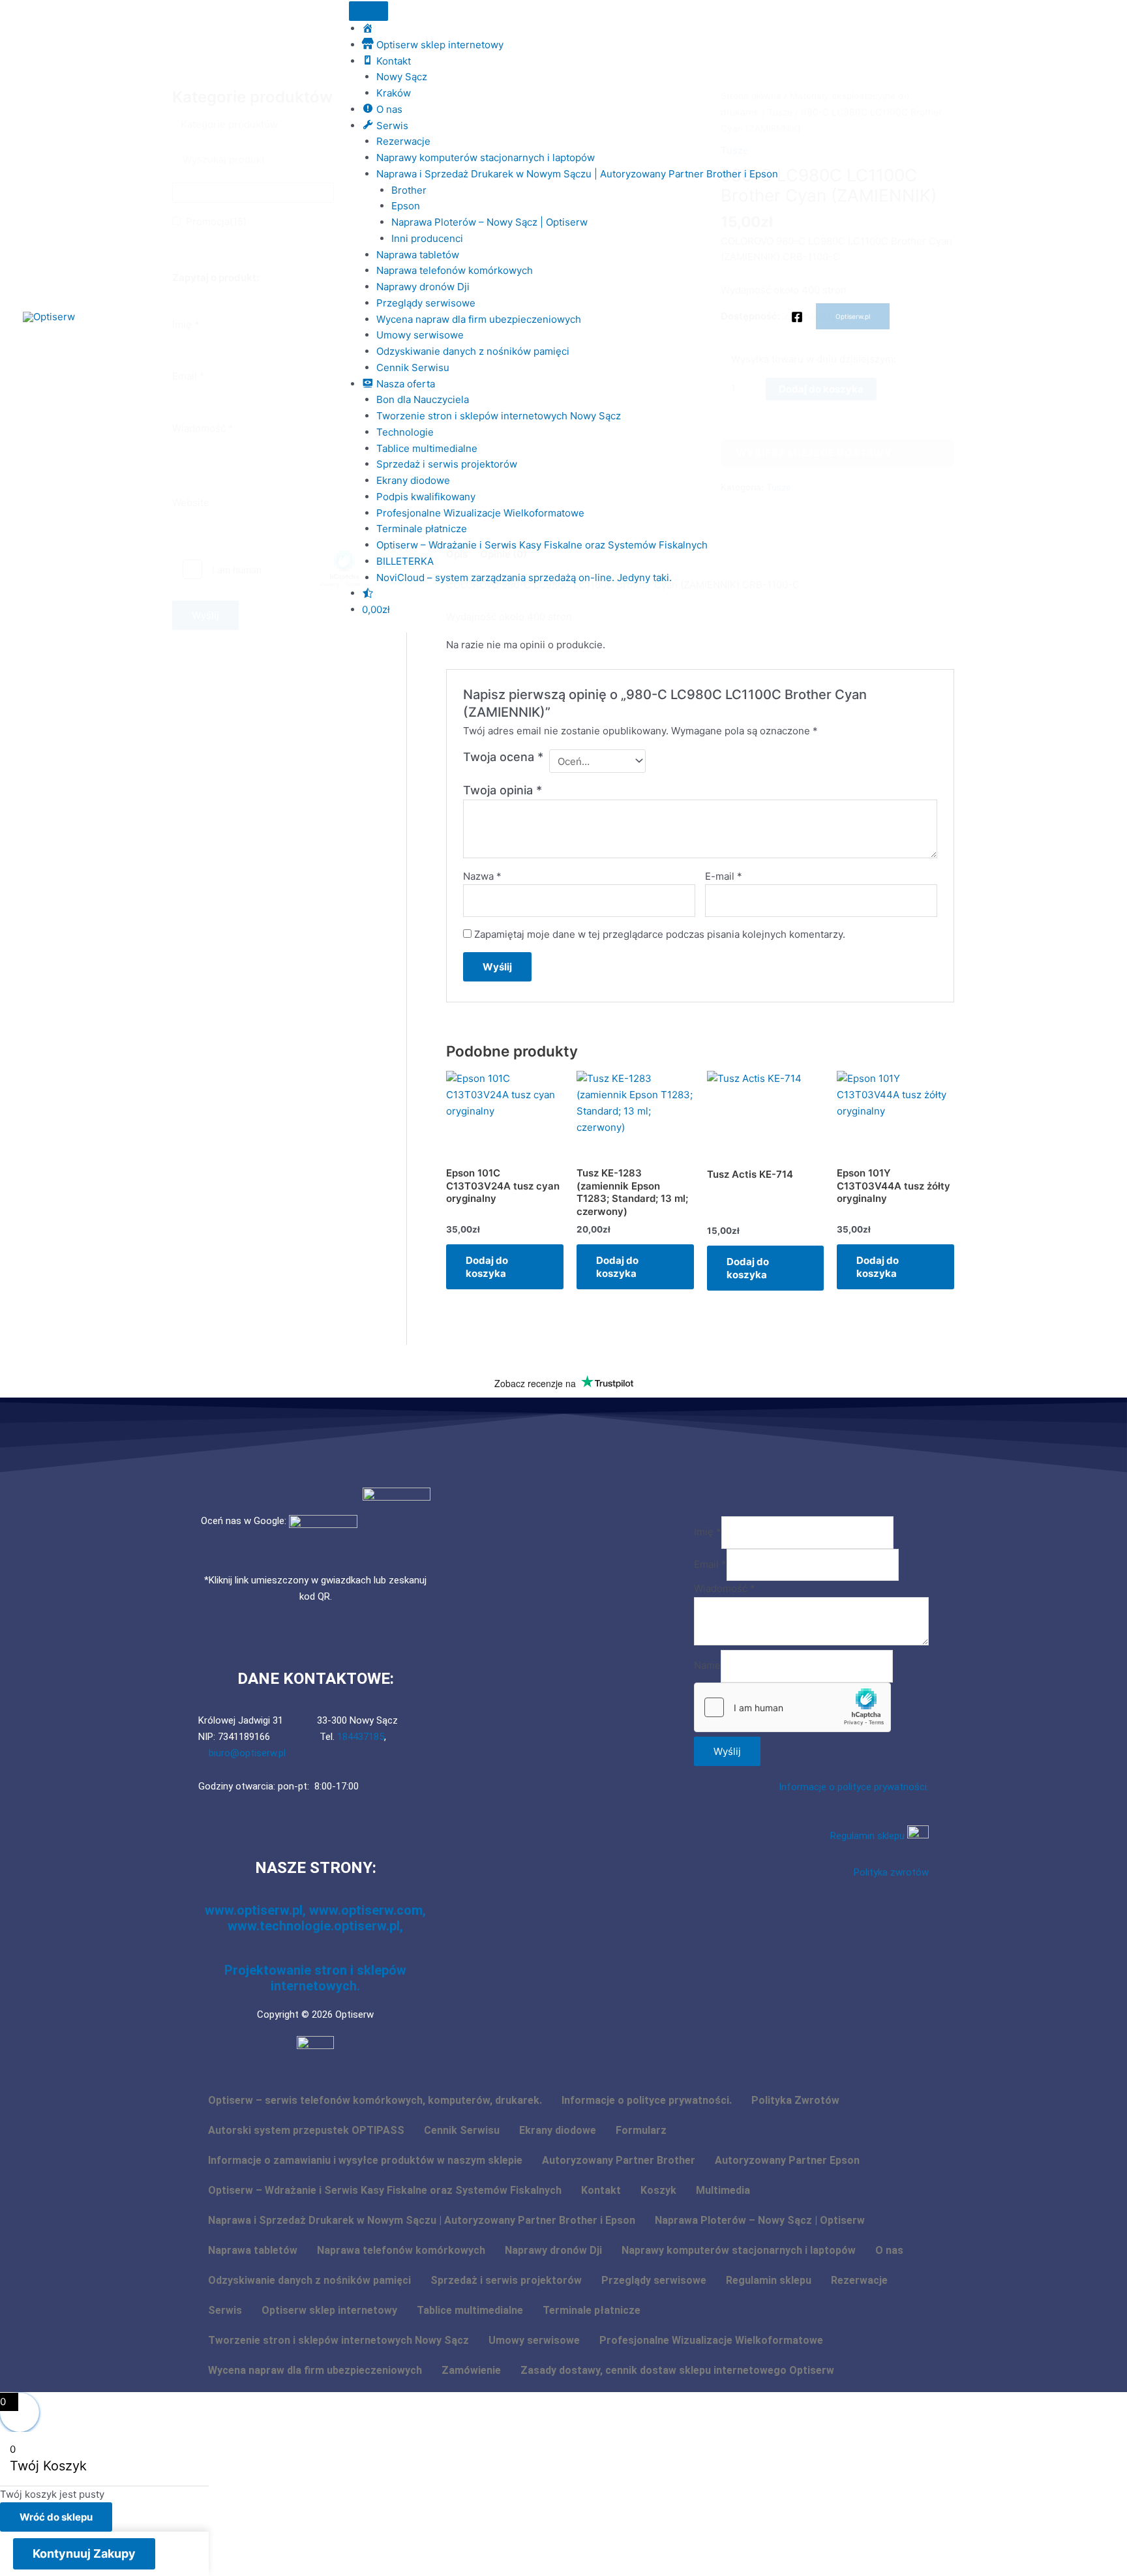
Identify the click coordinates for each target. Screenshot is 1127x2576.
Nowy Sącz (402, 77)
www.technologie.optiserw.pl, (315, 1926)
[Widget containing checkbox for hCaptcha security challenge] (792, 1707)
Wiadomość (725, 1588)
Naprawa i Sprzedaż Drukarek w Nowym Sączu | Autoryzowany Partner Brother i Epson (577, 174)
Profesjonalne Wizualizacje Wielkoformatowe (480, 513)
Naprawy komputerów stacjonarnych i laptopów (486, 157)
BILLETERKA (405, 561)
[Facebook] (797, 317)
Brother (409, 190)
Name (707, 1666)
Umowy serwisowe (420, 335)
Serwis (225, 2310)
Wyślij (727, 1751)
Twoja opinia (503, 790)
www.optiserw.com (366, 1910)
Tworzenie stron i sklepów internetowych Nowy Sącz (499, 416)
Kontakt (601, 2190)
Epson (406, 206)
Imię (708, 1532)
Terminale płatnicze (422, 529)
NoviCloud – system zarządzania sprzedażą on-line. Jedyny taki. (524, 577)
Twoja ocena (503, 757)
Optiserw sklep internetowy (329, 2310)
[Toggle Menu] (368, 11)
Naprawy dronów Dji (423, 287)
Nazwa (482, 876)
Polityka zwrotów (891, 1872)
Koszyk (658, 2190)
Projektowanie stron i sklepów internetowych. (315, 1978)
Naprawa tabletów (418, 255)
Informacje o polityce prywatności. (854, 1787)
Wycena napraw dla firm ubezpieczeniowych (479, 319)
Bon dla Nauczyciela (423, 399)
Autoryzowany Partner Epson (787, 2160)
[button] (853, 316)
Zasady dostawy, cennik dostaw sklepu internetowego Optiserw (677, 2370)
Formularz (641, 2130)
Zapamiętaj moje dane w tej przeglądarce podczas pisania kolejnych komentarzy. (660, 934)
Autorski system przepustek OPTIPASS (306, 2130)
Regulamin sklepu (869, 1836)
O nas (889, 2250)
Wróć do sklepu (56, 2517)
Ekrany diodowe (413, 480)
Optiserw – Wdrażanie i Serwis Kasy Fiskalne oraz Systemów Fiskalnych (542, 545)
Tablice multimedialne (427, 448)
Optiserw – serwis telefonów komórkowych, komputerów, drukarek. (375, 2100)
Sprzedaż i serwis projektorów (447, 464)
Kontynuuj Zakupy (84, 2554)
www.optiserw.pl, (257, 1910)
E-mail (724, 876)
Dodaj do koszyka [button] (487, 1267)
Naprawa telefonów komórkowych (455, 270)
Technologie (405, 432)
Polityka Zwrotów (795, 2100)
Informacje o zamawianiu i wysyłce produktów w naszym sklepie (365, 2160)
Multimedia (723, 2190)
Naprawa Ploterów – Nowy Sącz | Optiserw (489, 222)
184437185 (361, 1737)
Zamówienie (471, 2370)
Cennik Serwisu (413, 367)
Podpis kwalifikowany (426, 497)
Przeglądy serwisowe (426, 303)
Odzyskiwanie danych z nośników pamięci (473, 351)
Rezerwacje (403, 141)
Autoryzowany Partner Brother (619, 2160)
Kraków (394, 93)
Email (710, 1564)
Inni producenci (427, 238)
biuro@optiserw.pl (247, 1753)
